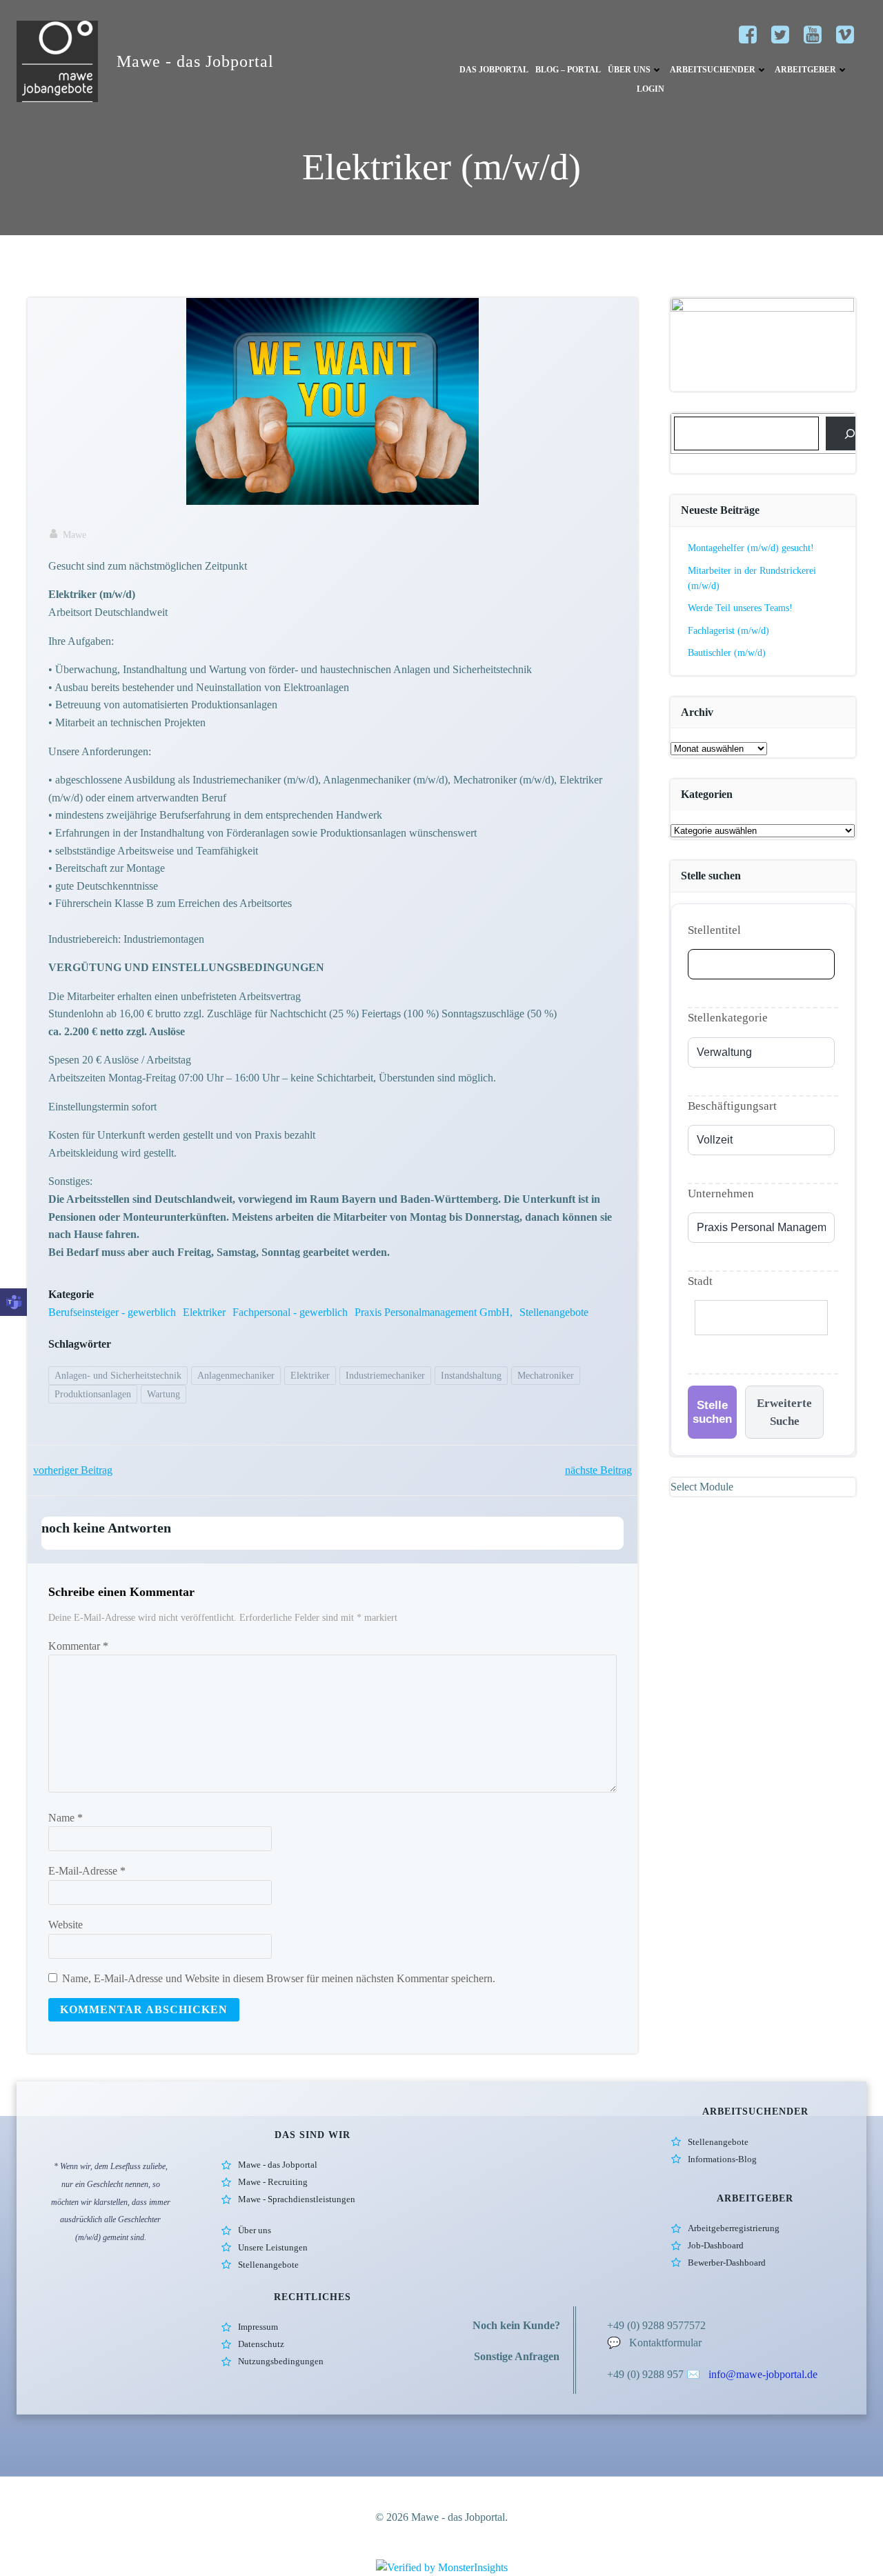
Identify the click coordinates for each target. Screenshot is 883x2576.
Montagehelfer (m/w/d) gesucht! (751, 548)
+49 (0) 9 (627, 2374)
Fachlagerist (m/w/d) (728, 631)
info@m (726, 2374)
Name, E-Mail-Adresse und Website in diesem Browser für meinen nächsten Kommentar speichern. (279, 1978)
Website (66, 1925)
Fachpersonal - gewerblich (290, 1312)
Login (651, 89)
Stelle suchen (712, 1412)
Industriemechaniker (385, 1376)
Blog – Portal (568, 70)
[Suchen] (850, 433)
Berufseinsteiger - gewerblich (112, 1312)
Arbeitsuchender (713, 70)
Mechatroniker (546, 1376)
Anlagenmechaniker (236, 1376)
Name (66, 1818)
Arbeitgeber (805, 70)
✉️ (695, 2374)
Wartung (163, 1394)
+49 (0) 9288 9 (640, 2325)
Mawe (75, 535)
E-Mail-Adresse (87, 1871)
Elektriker (204, 1312)
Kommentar (78, 1646)
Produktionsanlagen (93, 1394)
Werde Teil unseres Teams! (740, 608)
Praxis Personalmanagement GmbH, (434, 1312)
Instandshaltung (471, 1376)
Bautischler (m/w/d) (727, 653)
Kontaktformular (665, 2343)
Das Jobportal (494, 70)
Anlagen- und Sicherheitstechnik (118, 1376)
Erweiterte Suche (784, 1412)
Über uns (629, 70)
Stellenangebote (554, 1312)
